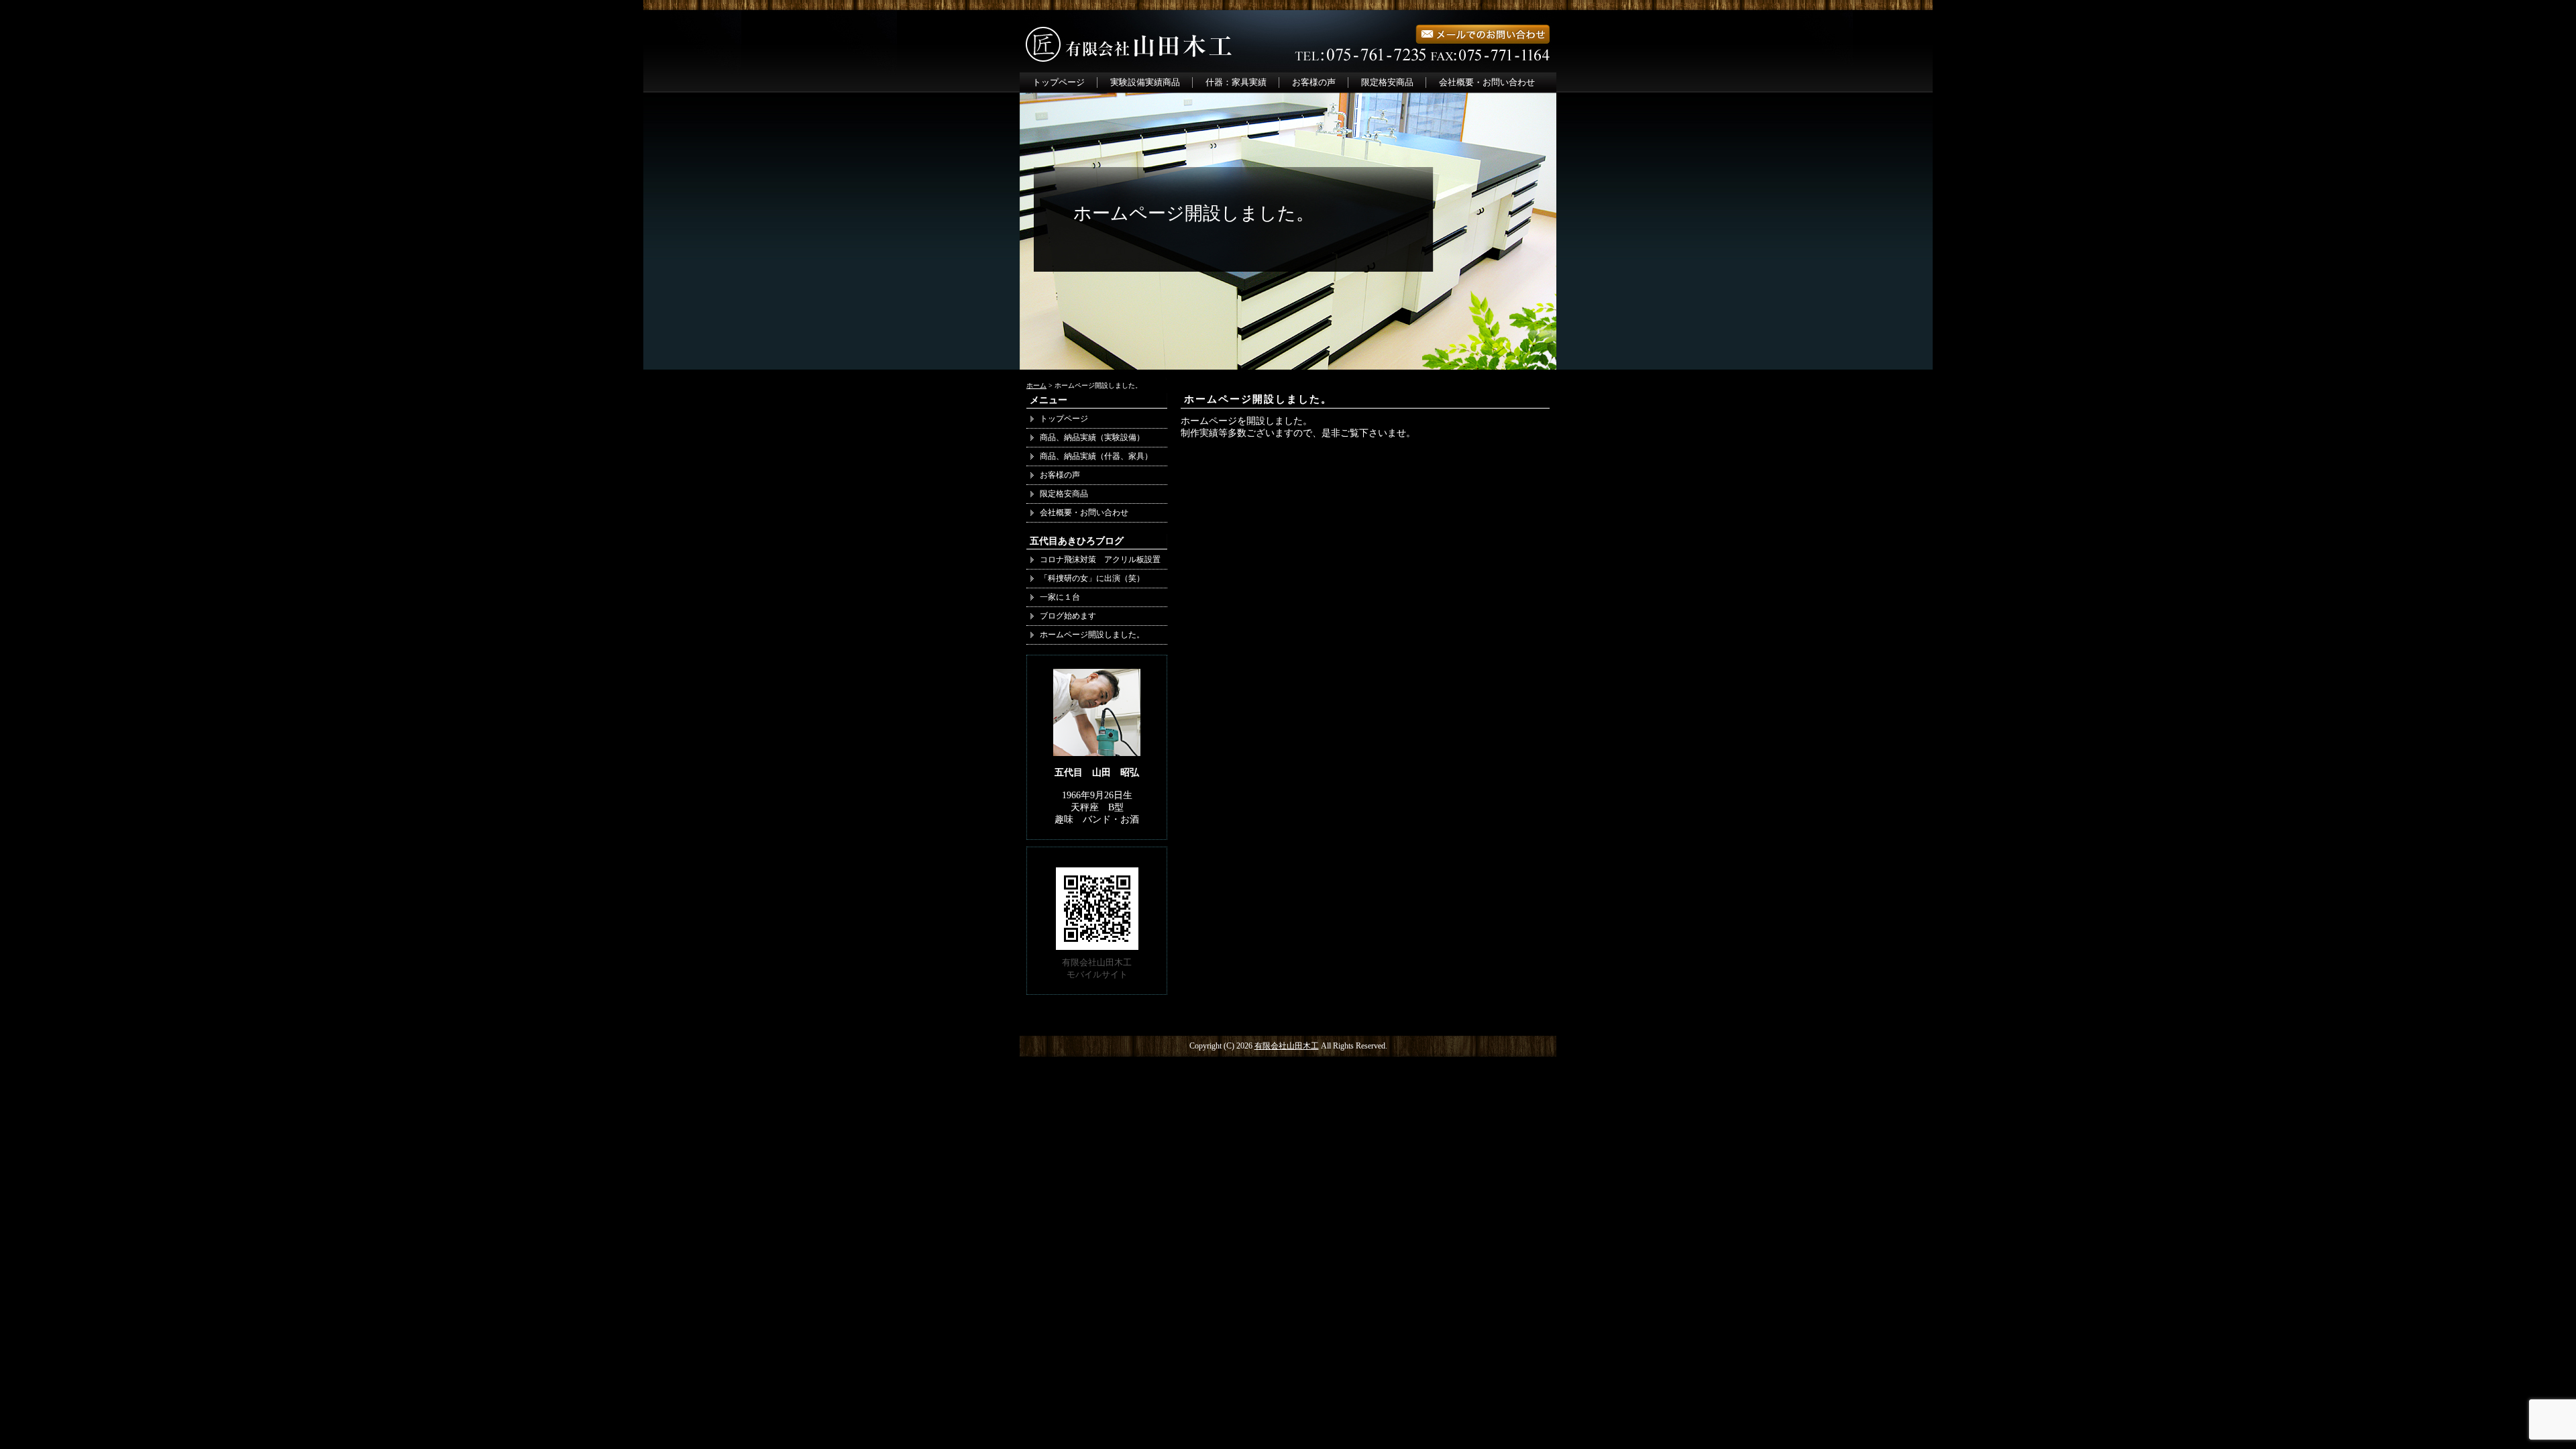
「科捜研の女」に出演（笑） (1092, 578)
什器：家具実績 (1236, 82)
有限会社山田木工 (1287, 1046)
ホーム (1036, 385)
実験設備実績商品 (1145, 82)
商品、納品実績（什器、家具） (1100, 456)
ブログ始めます (1068, 616)
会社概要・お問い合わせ (1487, 82)
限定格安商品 (1387, 82)
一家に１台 (1060, 597)
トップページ (1059, 82)
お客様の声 (1314, 82)
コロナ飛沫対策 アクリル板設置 (1100, 559)
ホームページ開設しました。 (1258, 399)
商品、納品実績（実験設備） (1092, 437)
